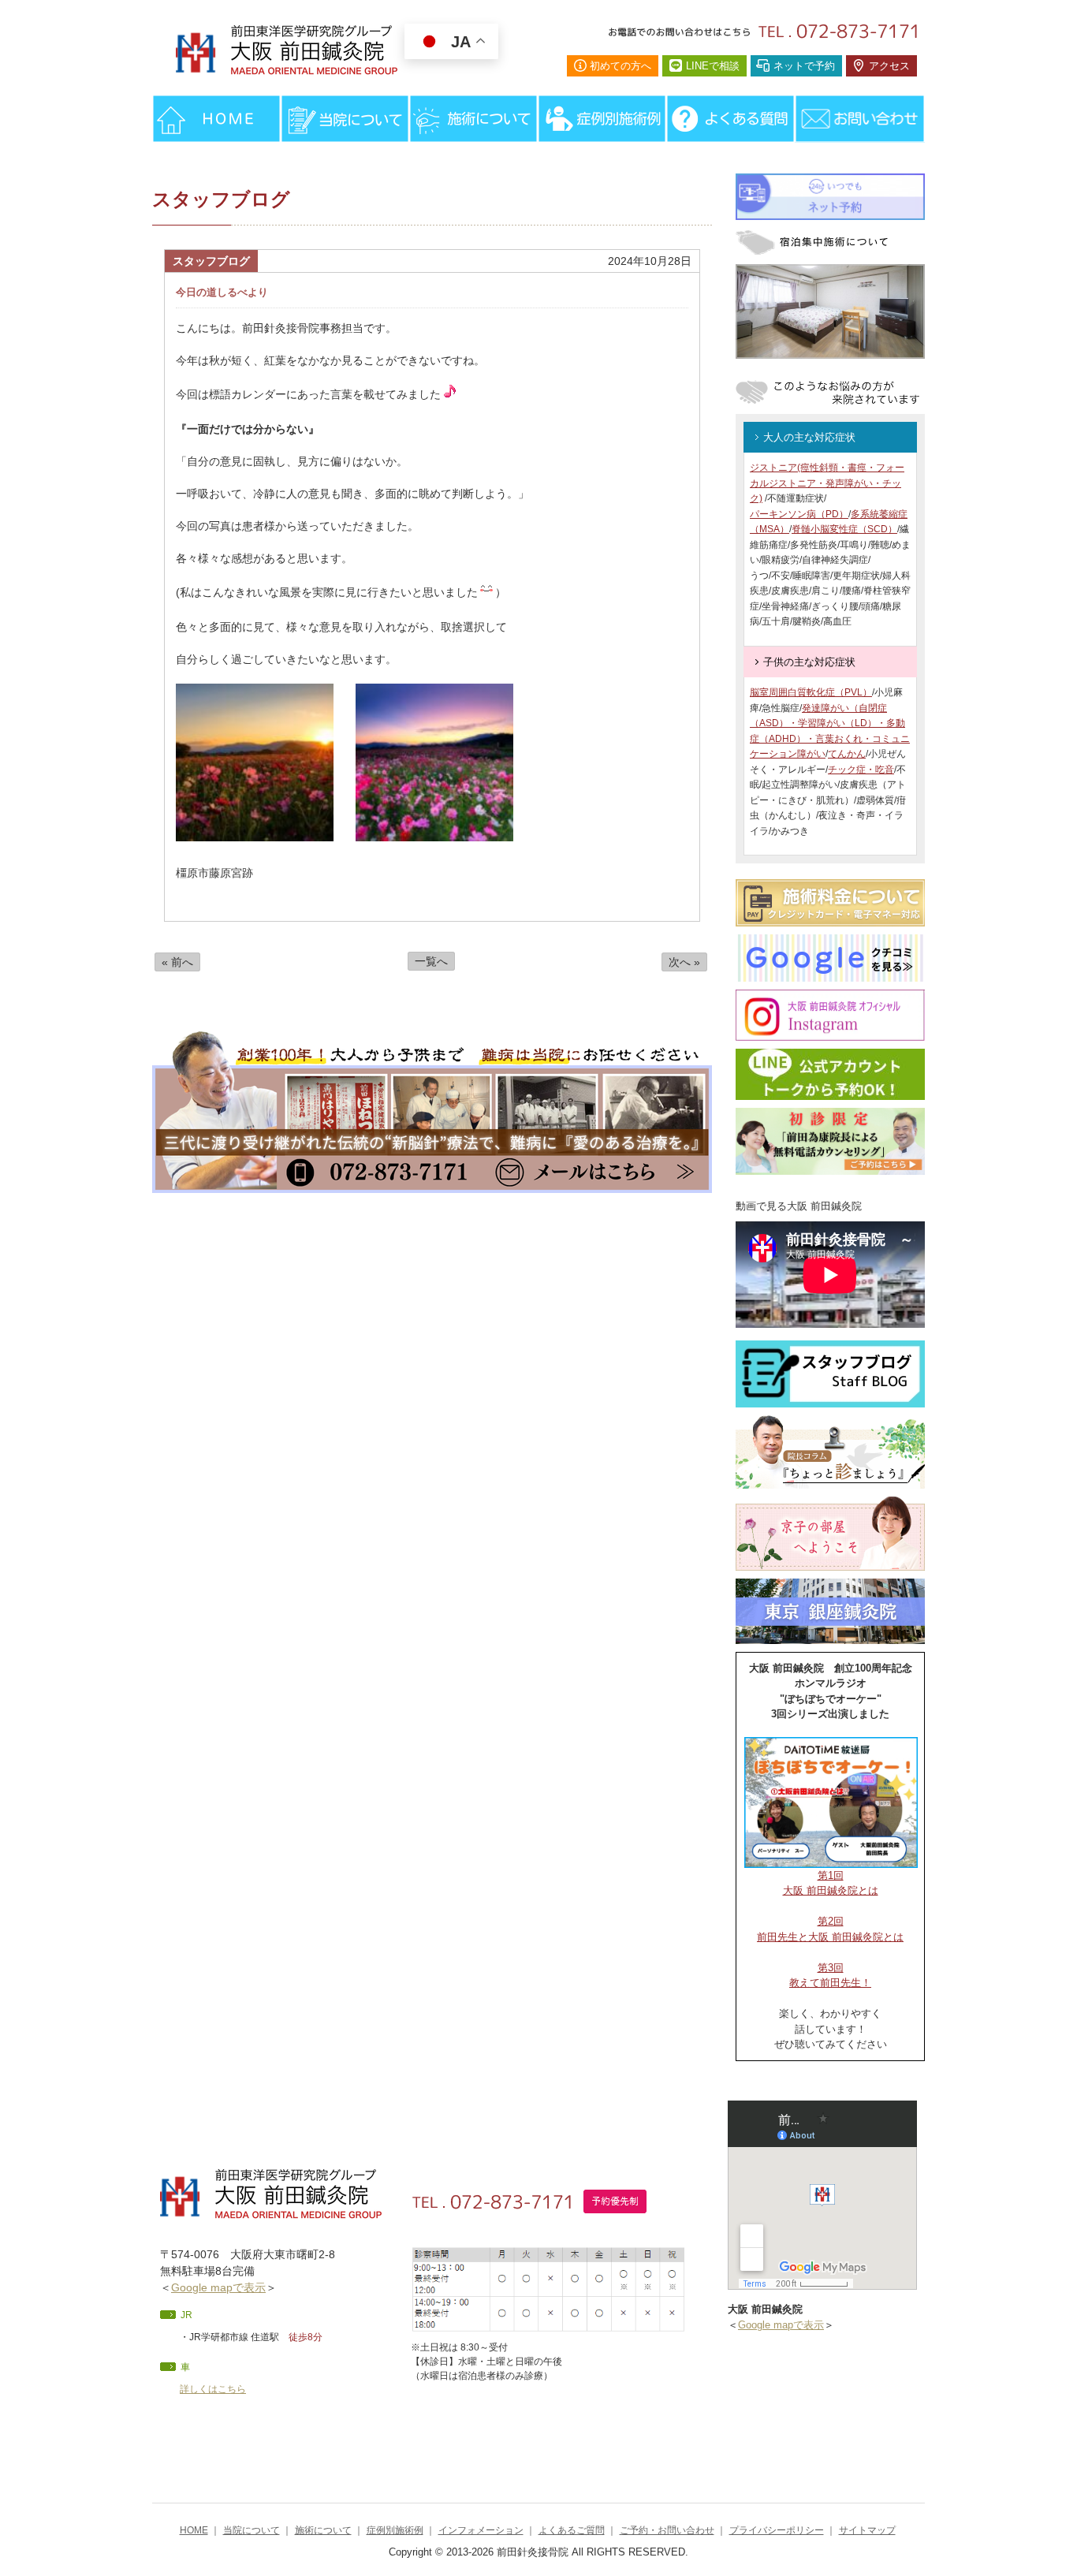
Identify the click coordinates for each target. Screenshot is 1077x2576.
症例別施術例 (395, 2530)
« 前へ (177, 962)
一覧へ (431, 961)
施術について (323, 2530)
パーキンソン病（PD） (799, 514)
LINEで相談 (713, 66)
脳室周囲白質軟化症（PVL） (811, 692)
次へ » (684, 962)
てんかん (847, 754)
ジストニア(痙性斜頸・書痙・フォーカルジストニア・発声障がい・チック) (827, 483)
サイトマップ (867, 2530)
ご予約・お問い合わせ (667, 2530)
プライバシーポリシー (777, 2530)
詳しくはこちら (213, 2389)
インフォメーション (481, 2530)
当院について (252, 2530)
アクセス (889, 66)
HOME (194, 2530)
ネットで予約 (804, 66)
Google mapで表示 (218, 2287)
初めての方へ (620, 66)
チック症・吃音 (861, 770)
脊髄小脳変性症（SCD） (844, 529)
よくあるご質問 (572, 2530)
